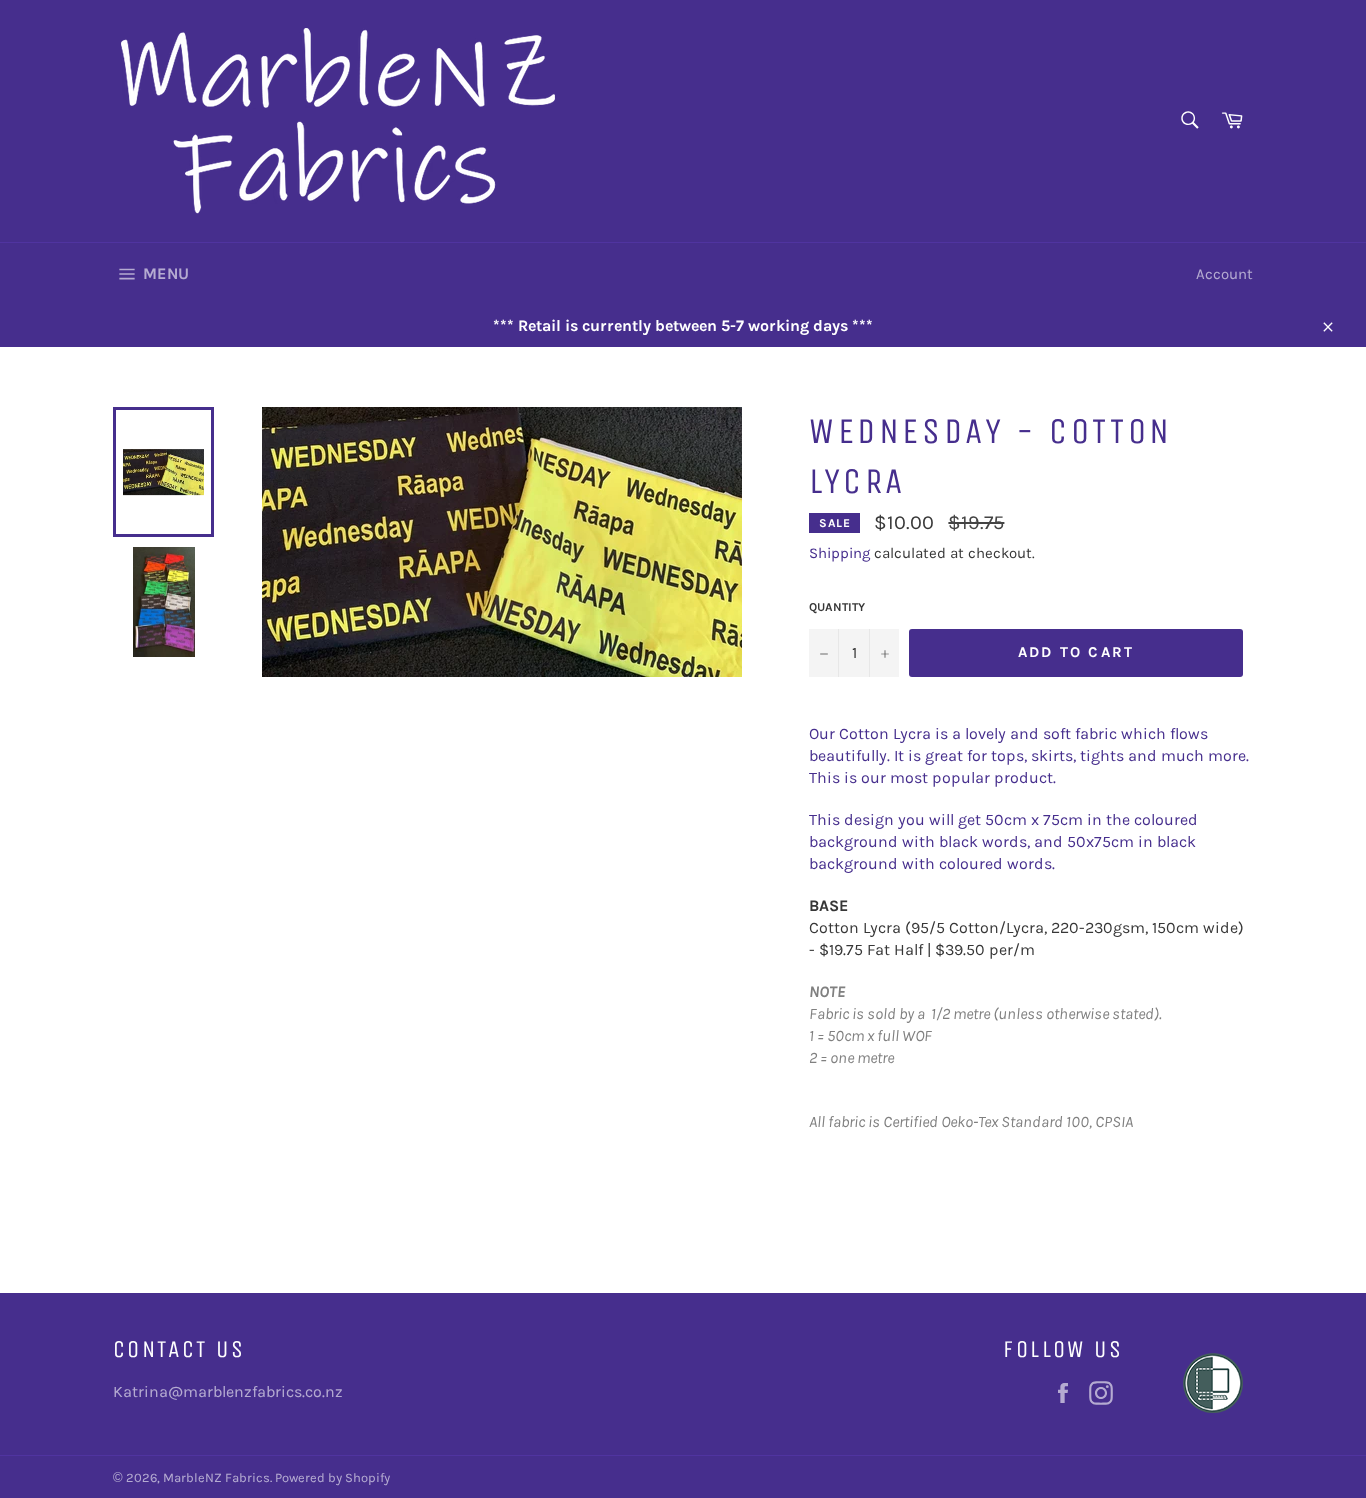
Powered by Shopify (332, 1477)
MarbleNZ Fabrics (216, 1477)
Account (1224, 274)
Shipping (839, 553)
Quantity (837, 607)
